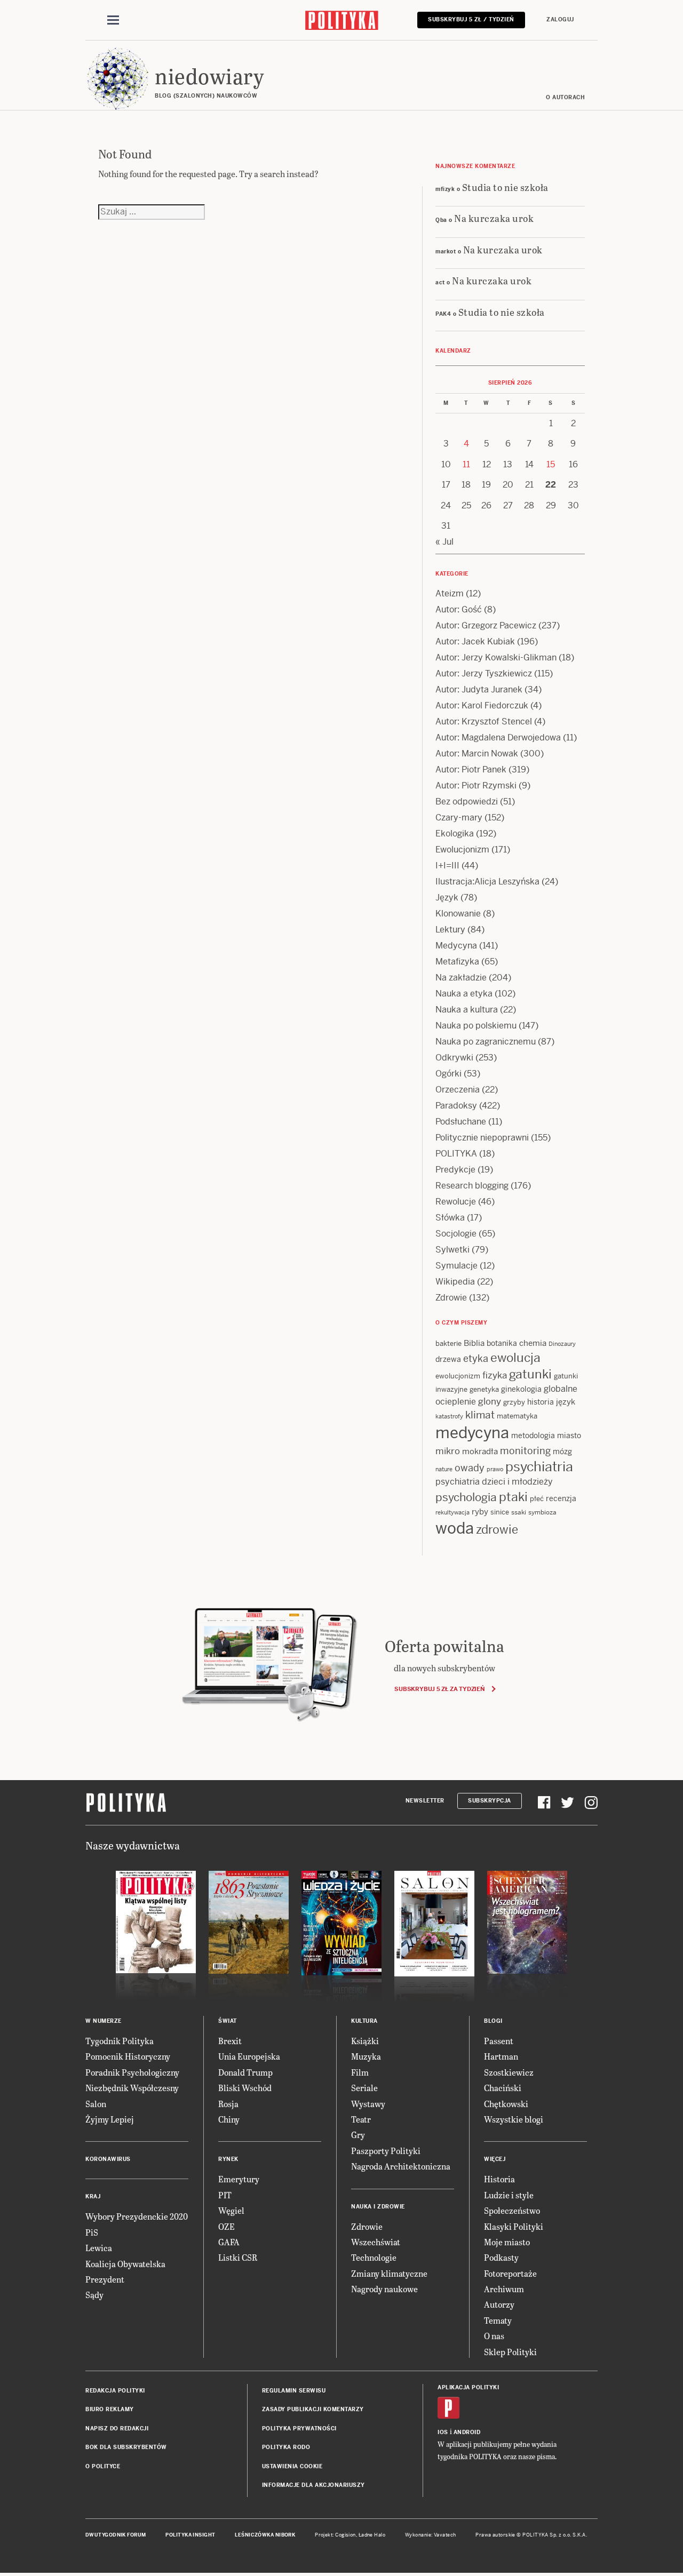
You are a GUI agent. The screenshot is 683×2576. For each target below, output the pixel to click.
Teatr (361, 2119)
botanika (502, 1343)
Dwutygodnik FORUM (116, 2535)
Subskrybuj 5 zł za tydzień (439, 1689)
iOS (443, 2432)
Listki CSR (238, 2257)
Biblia (474, 1343)
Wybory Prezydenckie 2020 (137, 2216)
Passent (499, 2041)
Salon (96, 2104)
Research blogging (472, 1186)
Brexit (230, 2041)
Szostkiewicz (509, 2072)
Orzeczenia (458, 1090)
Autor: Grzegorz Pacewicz (486, 625)
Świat (228, 2021)
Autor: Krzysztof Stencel (484, 721)
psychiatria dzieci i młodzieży (494, 1482)
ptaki (513, 1497)
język (566, 1402)
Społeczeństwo (512, 2210)
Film (360, 2072)
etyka (476, 1358)
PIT (225, 2195)
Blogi (493, 2021)
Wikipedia (455, 1282)
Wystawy (368, 2104)
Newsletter (425, 1801)
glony (490, 1401)
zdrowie (497, 1529)
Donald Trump (245, 2072)
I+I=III (447, 866)
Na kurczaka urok (494, 218)
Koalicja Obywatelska (125, 2264)
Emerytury (239, 2179)
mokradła (480, 1451)
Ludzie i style (509, 2195)
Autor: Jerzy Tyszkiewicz (484, 673)
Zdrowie (451, 1298)
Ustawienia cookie (292, 2466)
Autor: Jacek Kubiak (475, 641)
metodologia (533, 1435)
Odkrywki (454, 1058)
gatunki (530, 1374)
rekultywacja (452, 1512)
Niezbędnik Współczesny (132, 2088)
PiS (92, 2232)
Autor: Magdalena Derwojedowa (498, 737)
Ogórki (448, 1074)
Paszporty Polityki (386, 2151)
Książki (365, 2041)
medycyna (472, 1433)
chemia (533, 1343)
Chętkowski (506, 2104)
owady (470, 1468)
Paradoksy (456, 1106)
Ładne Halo (372, 2535)
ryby (480, 1512)
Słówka (450, 1218)
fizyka (495, 1375)
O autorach (565, 97)
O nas (494, 2336)
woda (455, 1528)
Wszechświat (376, 2242)
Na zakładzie (461, 978)
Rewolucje (456, 1202)
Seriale (364, 2088)
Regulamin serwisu (294, 2391)
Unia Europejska (249, 2056)
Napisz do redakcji (117, 2429)
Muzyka (366, 2056)
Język (447, 898)
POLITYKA (456, 1154)
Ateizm (450, 593)
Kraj (93, 2196)
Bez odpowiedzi (467, 801)
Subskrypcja (490, 1801)
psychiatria (539, 1467)
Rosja (228, 2104)
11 (466, 464)
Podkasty (501, 2257)
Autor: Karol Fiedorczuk (482, 705)
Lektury (450, 930)
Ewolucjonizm (462, 850)
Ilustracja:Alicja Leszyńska (487, 882)
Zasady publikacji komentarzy (313, 2409)
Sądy (94, 2295)
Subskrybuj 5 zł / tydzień (471, 19)
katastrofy (449, 1416)
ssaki (519, 1512)
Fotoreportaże (510, 2273)
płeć (537, 1499)
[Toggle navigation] (113, 20)
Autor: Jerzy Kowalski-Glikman (496, 657)
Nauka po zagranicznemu (486, 1042)
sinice (500, 1512)
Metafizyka (457, 962)
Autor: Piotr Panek (471, 769)
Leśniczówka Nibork (265, 2535)
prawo (495, 1469)
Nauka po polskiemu (476, 1026)
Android (467, 2432)
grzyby (514, 1402)
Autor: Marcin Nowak (477, 753)
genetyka (484, 1389)
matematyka (517, 1416)
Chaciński (503, 2088)
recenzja (561, 1498)
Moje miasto (507, 2242)
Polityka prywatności (299, 2429)
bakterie (448, 1343)
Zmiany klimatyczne (389, 2273)
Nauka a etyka (464, 994)
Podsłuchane (461, 1122)
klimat (480, 1415)
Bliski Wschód (245, 2088)
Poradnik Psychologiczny (132, 2072)
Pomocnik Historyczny (128, 2056)
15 (551, 464)
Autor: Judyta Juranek (479, 689)
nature (444, 1469)
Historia (499, 2179)
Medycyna (456, 946)
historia (541, 1402)
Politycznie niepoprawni (482, 1138)
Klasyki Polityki (514, 2226)
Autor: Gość (459, 609)
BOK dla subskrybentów (126, 2447)
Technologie (374, 2257)
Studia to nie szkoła (505, 187)
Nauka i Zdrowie (378, 2207)
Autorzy (499, 2304)
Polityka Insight (190, 2535)
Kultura (364, 2021)
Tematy (498, 2320)
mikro (448, 1451)
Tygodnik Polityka (120, 2041)
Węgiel (231, 2210)
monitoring (525, 1451)
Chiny (229, 2119)
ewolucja (515, 1358)
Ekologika (455, 834)
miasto (569, 1435)
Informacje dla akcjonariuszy (313, 2485)
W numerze (104, 2021)
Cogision (346, 2535)
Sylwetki (452, 1250)
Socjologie (456, 1234)
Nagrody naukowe (384, 2289)
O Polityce (103, 2466)
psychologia (466, 1497)
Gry (358, 2135)
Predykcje (455, 1170)
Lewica (99, 2248)
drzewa (448, 1359)
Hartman (501, 2056)
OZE (227, 2226)
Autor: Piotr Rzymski (476, 785)
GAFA (229, 2242)
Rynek (228, 2159)
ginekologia (521, 1389)
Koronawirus (108, 2159)
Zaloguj (560, 19)
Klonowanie (458, 914)
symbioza (542, 1512)
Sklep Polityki (510, 2352)
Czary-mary (459, 818)
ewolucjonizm (458, 1376)
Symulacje (456, 1266)
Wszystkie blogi (514, 2119)
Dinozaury (562, 1344)
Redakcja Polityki (115, 2391)
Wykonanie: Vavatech (431, 2535)
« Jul (444, 542)
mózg (562, 1452)
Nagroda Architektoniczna (401, 2166)
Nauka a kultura (467, 1010)
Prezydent (105, 2279)
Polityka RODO (286, 2447)
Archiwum (504, 2289)
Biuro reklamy (110, 2409)
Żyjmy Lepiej (110, 2119)
